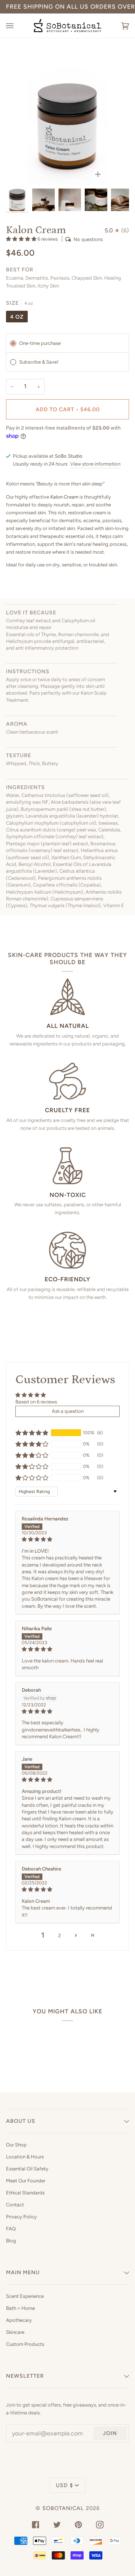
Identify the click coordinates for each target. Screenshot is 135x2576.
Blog (11, 2241)
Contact (15, 2205)
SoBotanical (63, 2508)
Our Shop (16, 2145)
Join (110, 2433)
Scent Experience (25, 2296)
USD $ (64, 2485)
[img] (67, 1539)
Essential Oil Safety (27, 2169)
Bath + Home (20, 2308)
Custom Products (25, 2344)
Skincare (15, 2332)
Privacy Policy (21, 2217)
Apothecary (19, 2320)
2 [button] (59, 1936)
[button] (22, 239)
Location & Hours (25, 2157)
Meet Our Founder (26, 2181)
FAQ (11, 2229)
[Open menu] (17, 26)
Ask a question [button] (68, 1411)
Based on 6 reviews (36, 1402)
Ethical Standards (25, 2193)
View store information (95, 464)
